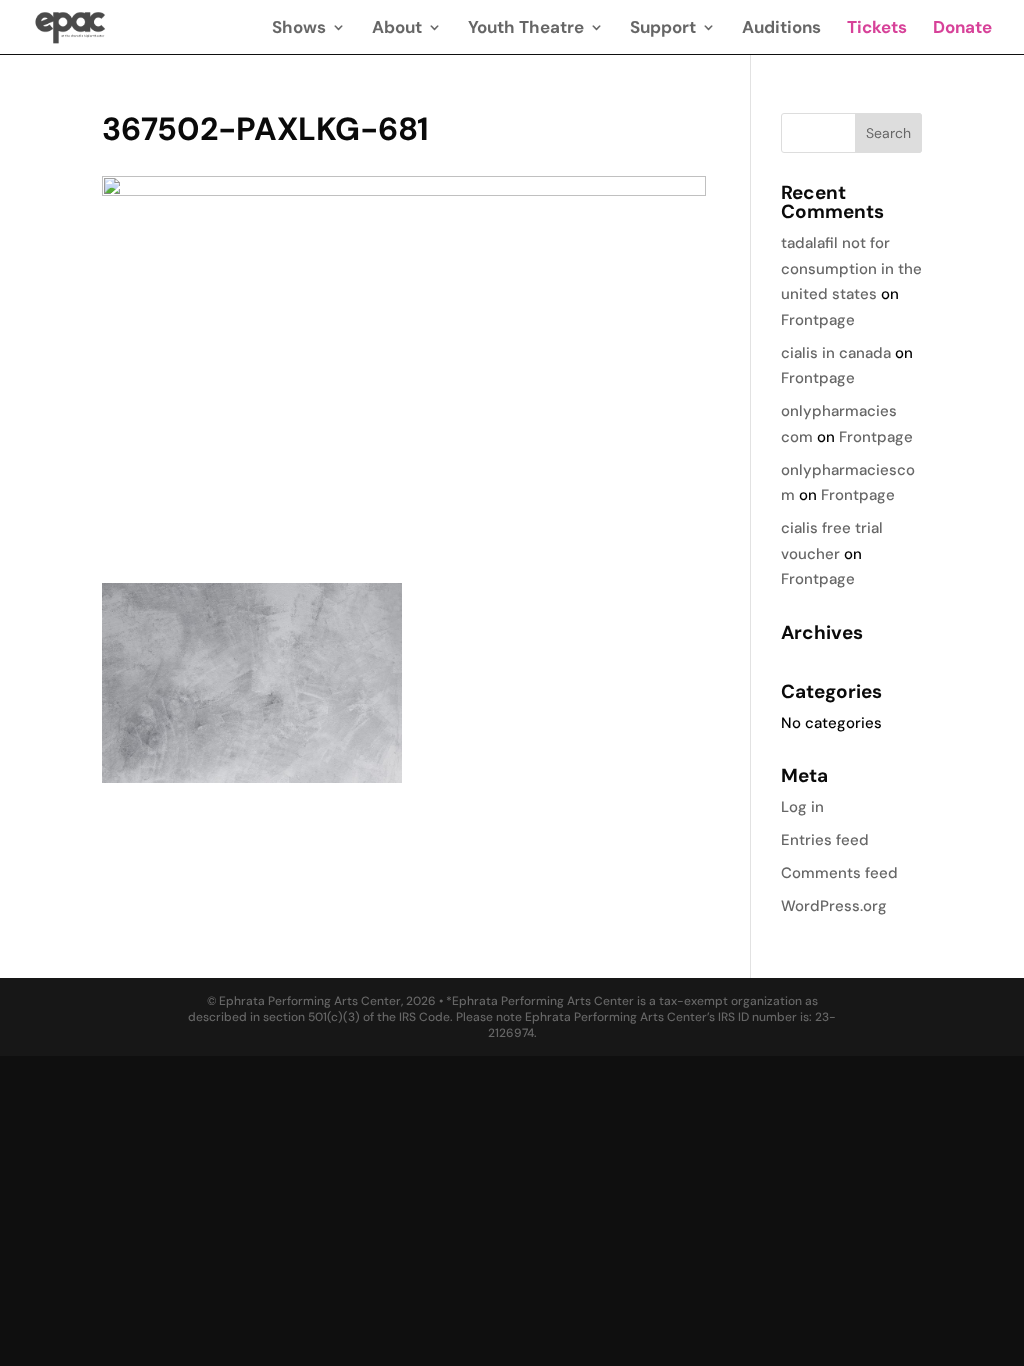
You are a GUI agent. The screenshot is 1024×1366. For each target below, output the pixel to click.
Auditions (781, 29)
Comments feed (839, 873)
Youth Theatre (526, 29)
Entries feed (825, 840)
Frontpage (818, 320)
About (397, 29)
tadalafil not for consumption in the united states (851, 268)
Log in (802, 807)
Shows (299, 29)
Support (663, 29)
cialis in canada (836, 353)
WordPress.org (834, 906)
